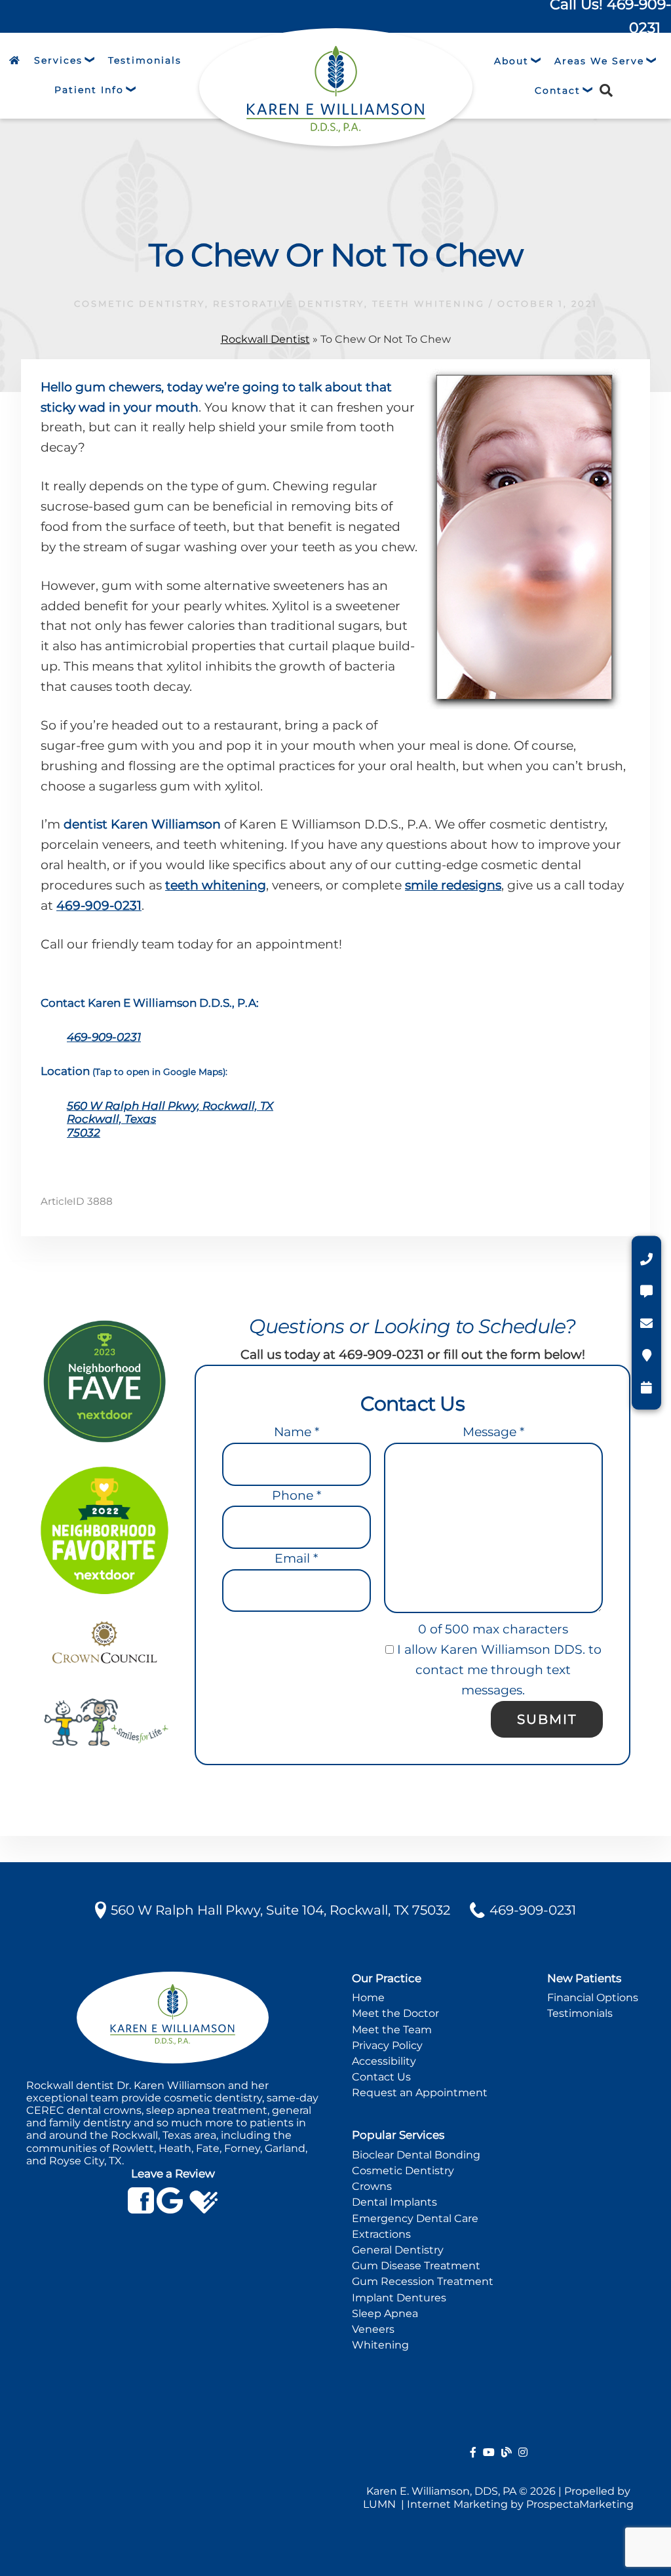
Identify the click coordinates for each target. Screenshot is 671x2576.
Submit (547, 1719)
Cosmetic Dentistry (140, 303)
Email (296, 1558)
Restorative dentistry (289, 303)
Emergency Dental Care (415, 2218)
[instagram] (523, 2452)
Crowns (372, 2186)
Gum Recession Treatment (423, 2281)
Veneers (373, 2329)
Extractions (381, 2234)
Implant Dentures (399, 2298)
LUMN (381, 2504)
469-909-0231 (99, 906)
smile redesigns (453, 885)
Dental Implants (394, 2202)
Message (493, 1432)
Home (368, 1998)
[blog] (507, 2452)
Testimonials (580, 2013)
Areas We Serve (599, 61)
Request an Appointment (420, 2093)
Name (297, 1432)
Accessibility (384, 2061)
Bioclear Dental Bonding (416, 2155)
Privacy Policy (387, 2045)
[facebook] (473, 2452)
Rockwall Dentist (265, 339)
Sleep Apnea (385, 2313)
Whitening (380, 2345)
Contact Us (381, 2077)
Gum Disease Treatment (416, 2266)
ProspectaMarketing (580, 2504)
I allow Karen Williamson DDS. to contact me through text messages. (498, 1670)
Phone (297, 1495)
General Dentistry (398, 2250)
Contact (558, 90)
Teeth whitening (429, 303)
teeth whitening (216, 885)
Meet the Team (392, 2030)
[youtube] (489, 2452)
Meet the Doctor (395, 2013)
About (511, 61)
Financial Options (593, 1998)
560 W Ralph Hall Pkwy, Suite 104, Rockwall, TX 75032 (280, 1910)
